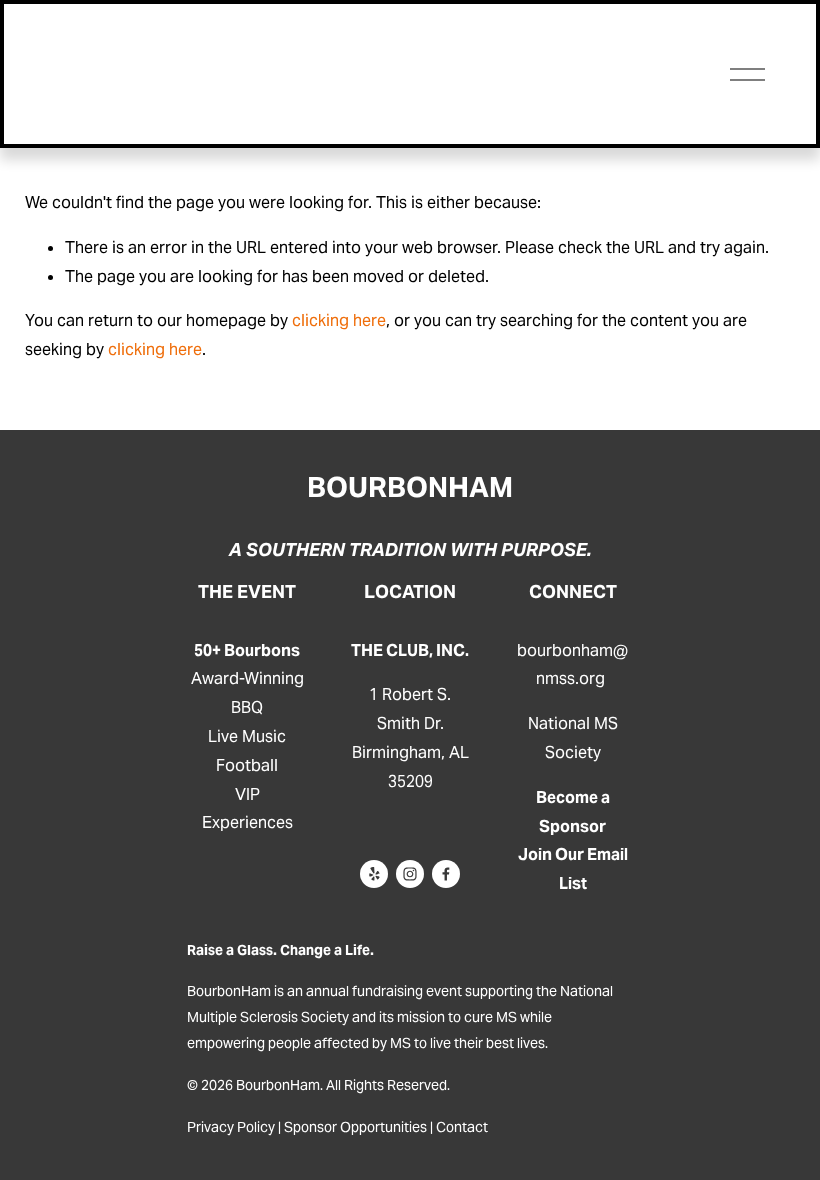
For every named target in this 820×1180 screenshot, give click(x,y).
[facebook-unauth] (446, 874)
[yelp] (374, 874)
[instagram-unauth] (410, 874)
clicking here (339, 320)
